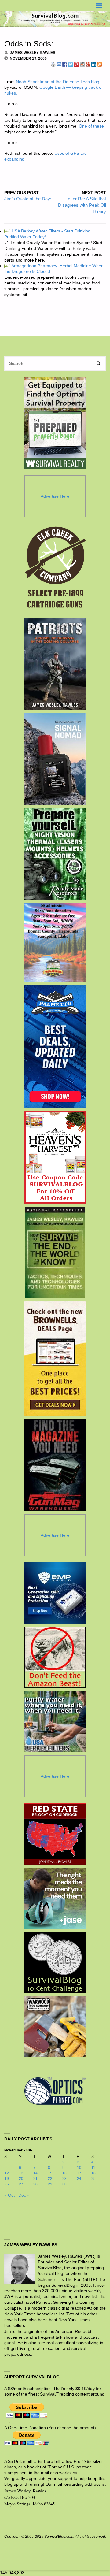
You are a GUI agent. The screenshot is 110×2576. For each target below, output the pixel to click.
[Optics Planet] (55, 2091)
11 (93, 2168)
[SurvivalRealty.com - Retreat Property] (55, 423)
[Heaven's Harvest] (55, 1157)
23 (64, 2179)
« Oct (9, 2195)
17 (79, 2173)
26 (7, 2184)
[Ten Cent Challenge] (55, 1962)
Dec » (24, 2195)
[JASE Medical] (55, 1898)
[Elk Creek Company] (55, 569)
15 (50, 2173)
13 (21, 2173)
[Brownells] (55, 1359)
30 (64, 2184)
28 (35, 2184)
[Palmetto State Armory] (55, 1047)
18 (94, 2173)
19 (7, 2179)
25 (94, 2179)
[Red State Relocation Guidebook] (55, 1834)
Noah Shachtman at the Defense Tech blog (58, 82)
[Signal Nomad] (55, 759)
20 (21, 2179)
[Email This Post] (59, 64)
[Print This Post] (53, 64)
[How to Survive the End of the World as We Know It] (55, 1253)
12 (7, 2173)
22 (50, 2179)
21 (35, 2179)
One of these (91, 126)
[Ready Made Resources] (55, 854)
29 (50, 2184)
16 (64, 2173)
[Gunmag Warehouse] (55, 1465)
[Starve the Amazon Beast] (55, 1657)
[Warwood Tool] (55, 2027)
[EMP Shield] (55, 1593)
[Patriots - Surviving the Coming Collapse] (55, 664)
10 (79, 2168)
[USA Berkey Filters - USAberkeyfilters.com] (55, 1721)
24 (79, 2179)
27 (21, 2184)
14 (35, 2173)
